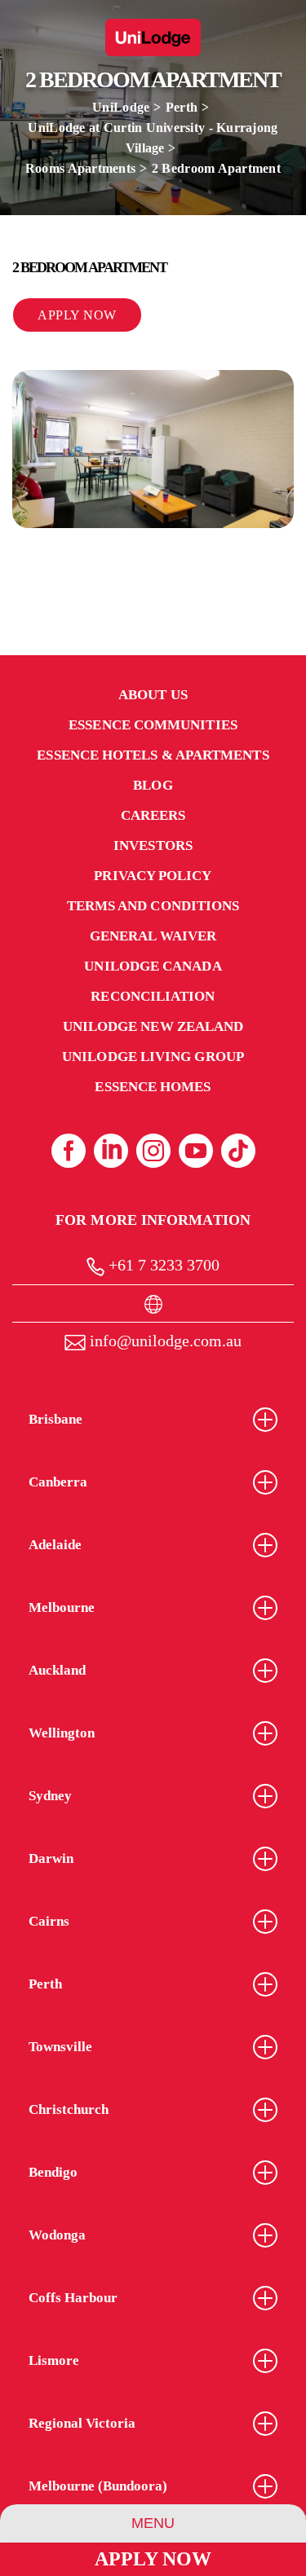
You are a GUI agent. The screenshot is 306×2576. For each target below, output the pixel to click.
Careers (153, 815)
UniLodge (121, 107)
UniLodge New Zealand (153, 1026)
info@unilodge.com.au (164, 1341)
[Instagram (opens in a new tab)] (153, 1151)
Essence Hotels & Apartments (153, 755)
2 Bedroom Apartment (216, 168)
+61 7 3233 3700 (162, 1265)
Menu (153, 2523)
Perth (182, 107)
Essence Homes (153, 1087)
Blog (153, 785)
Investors (153, 845)
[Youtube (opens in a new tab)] (196, 1151)
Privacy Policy (153, 876)
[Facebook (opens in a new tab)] (69, 1151)
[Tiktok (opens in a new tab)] (238, 1151)
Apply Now (153, 2559)
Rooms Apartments (80, 168)
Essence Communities (153, 725)
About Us (153, 695)
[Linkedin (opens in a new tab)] (111, 1151)
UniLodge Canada (153, 966)
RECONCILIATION (153, 996)
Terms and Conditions (153, 906)
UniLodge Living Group (153, 1057)
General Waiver (153, 936)
